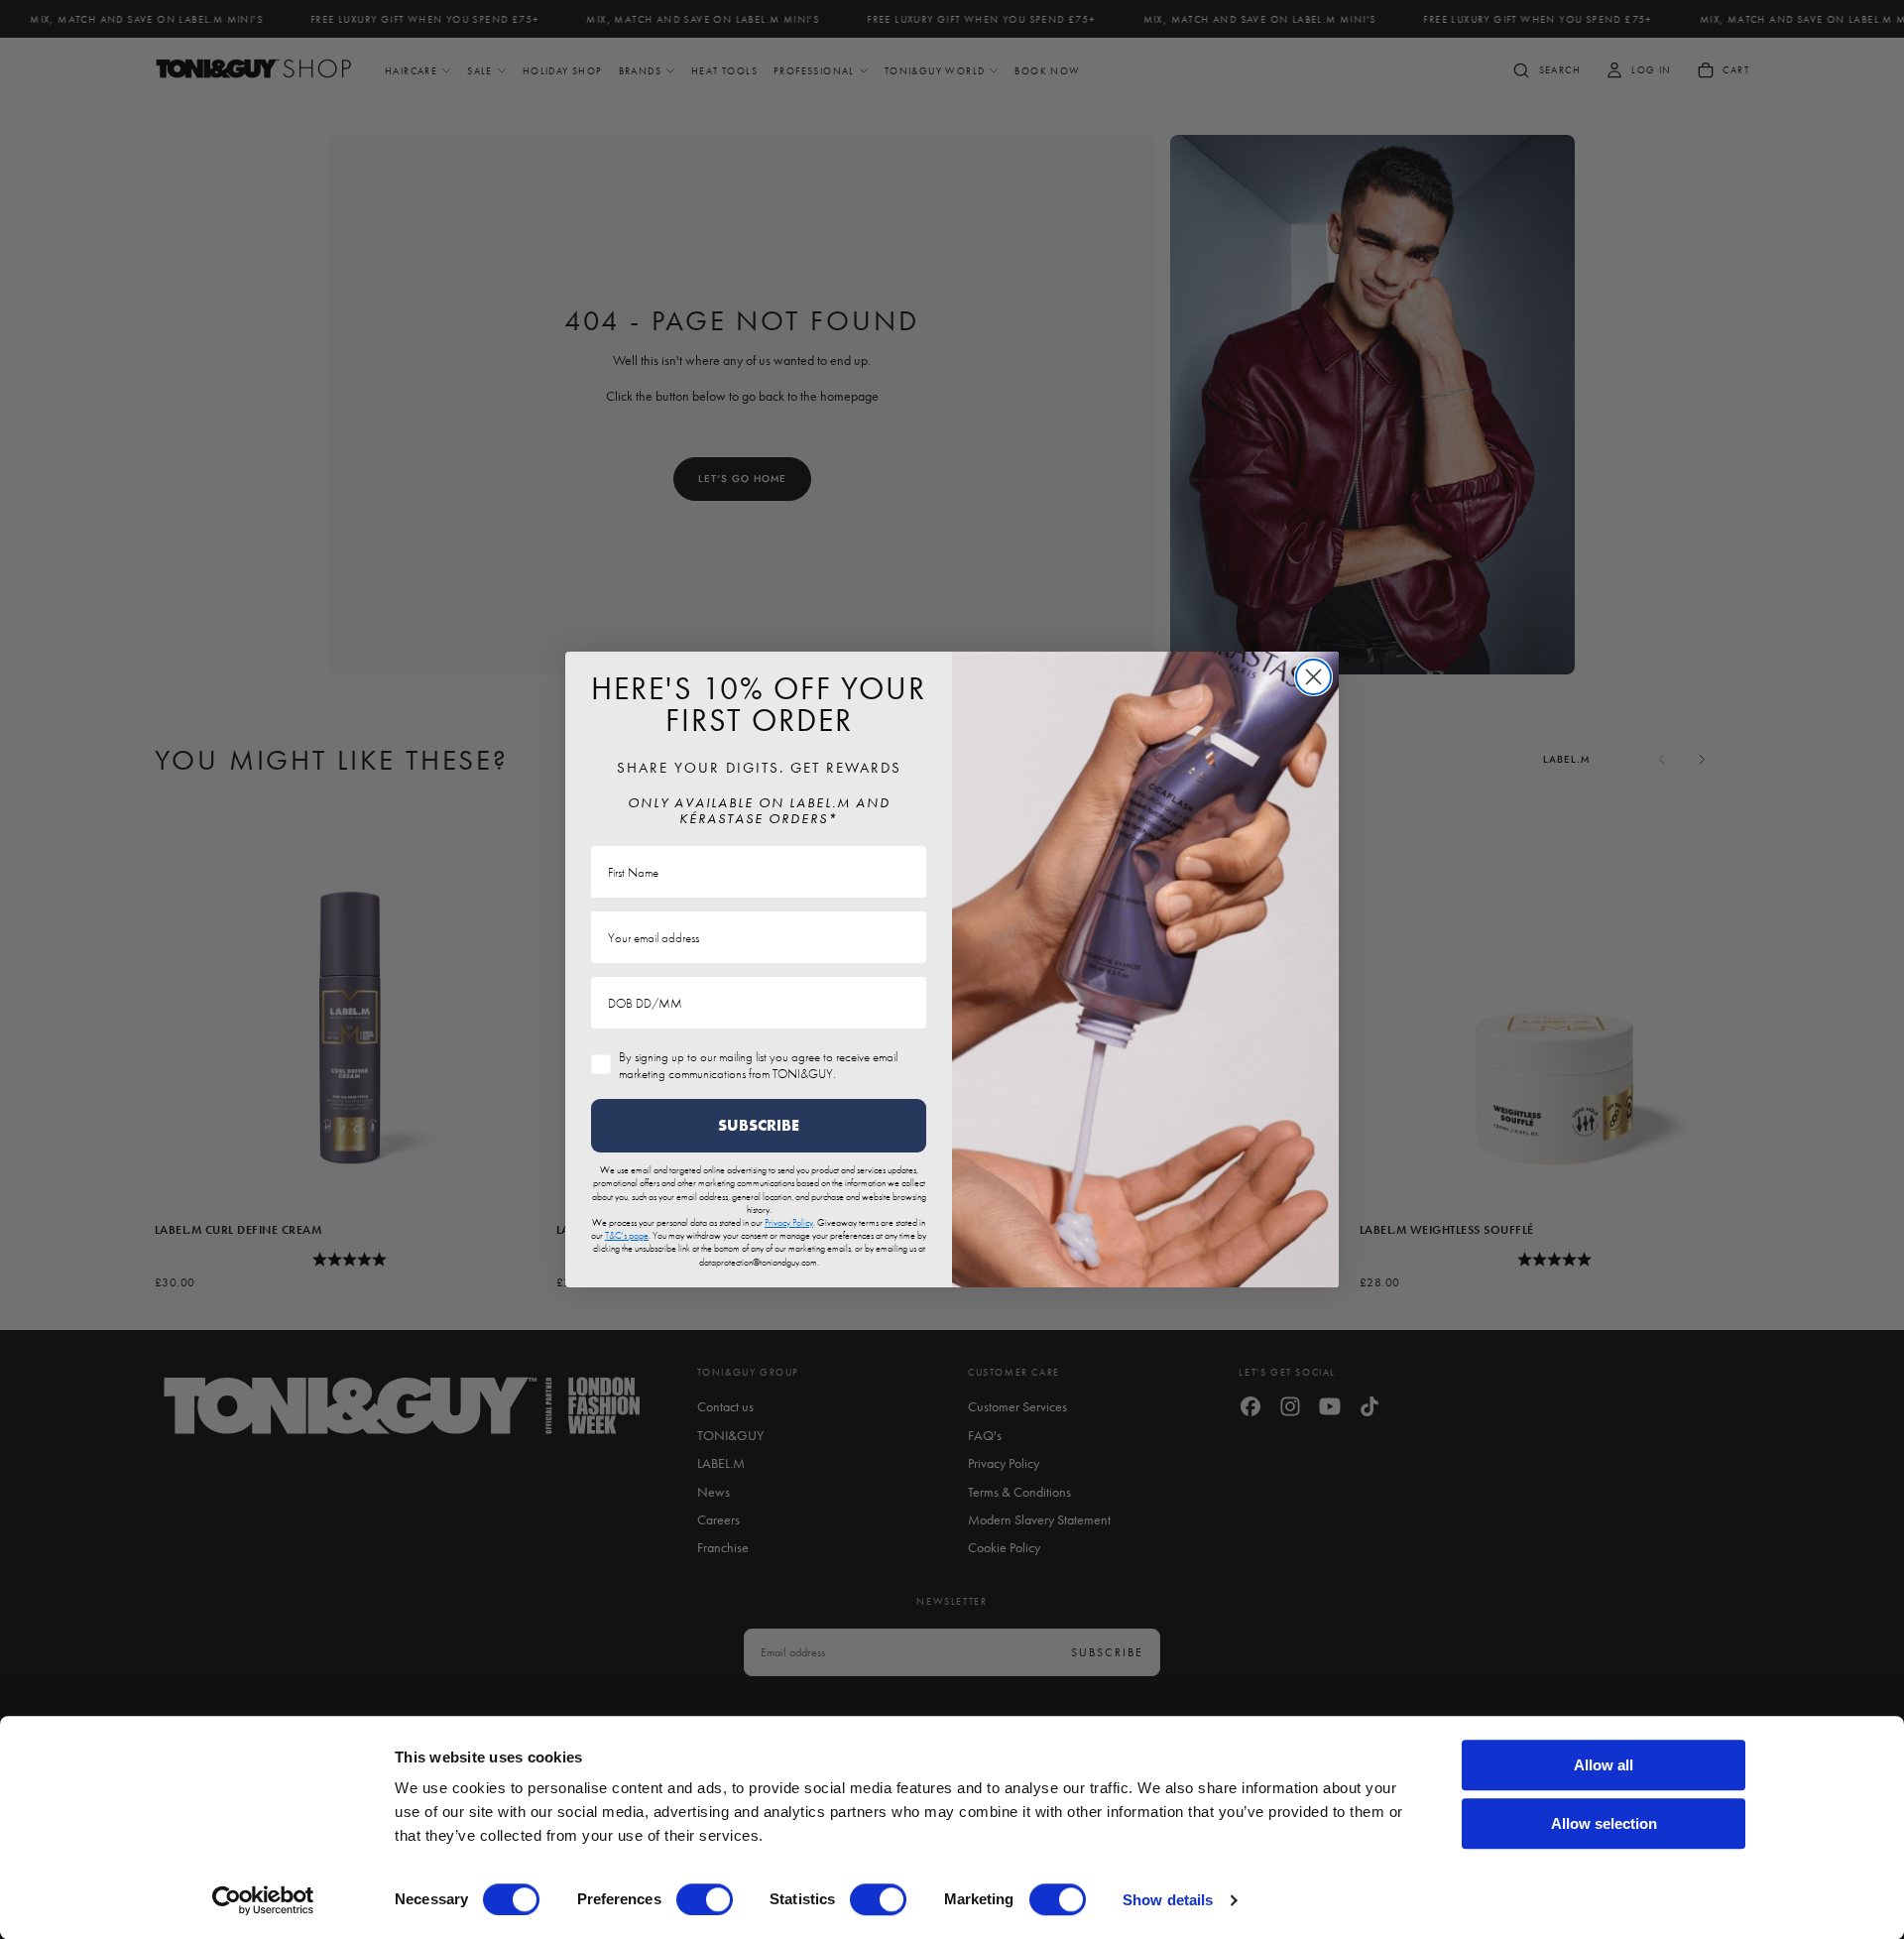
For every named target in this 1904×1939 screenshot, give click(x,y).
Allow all (1604, 1765)
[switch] (705, 1899)
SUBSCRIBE (759, 1125)
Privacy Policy (789, 1222)
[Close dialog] (1313, 677)
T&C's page (627, 1235)
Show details (1168, 1900)
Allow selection (1604, 1823)
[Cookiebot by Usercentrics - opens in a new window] (263, 1900)
